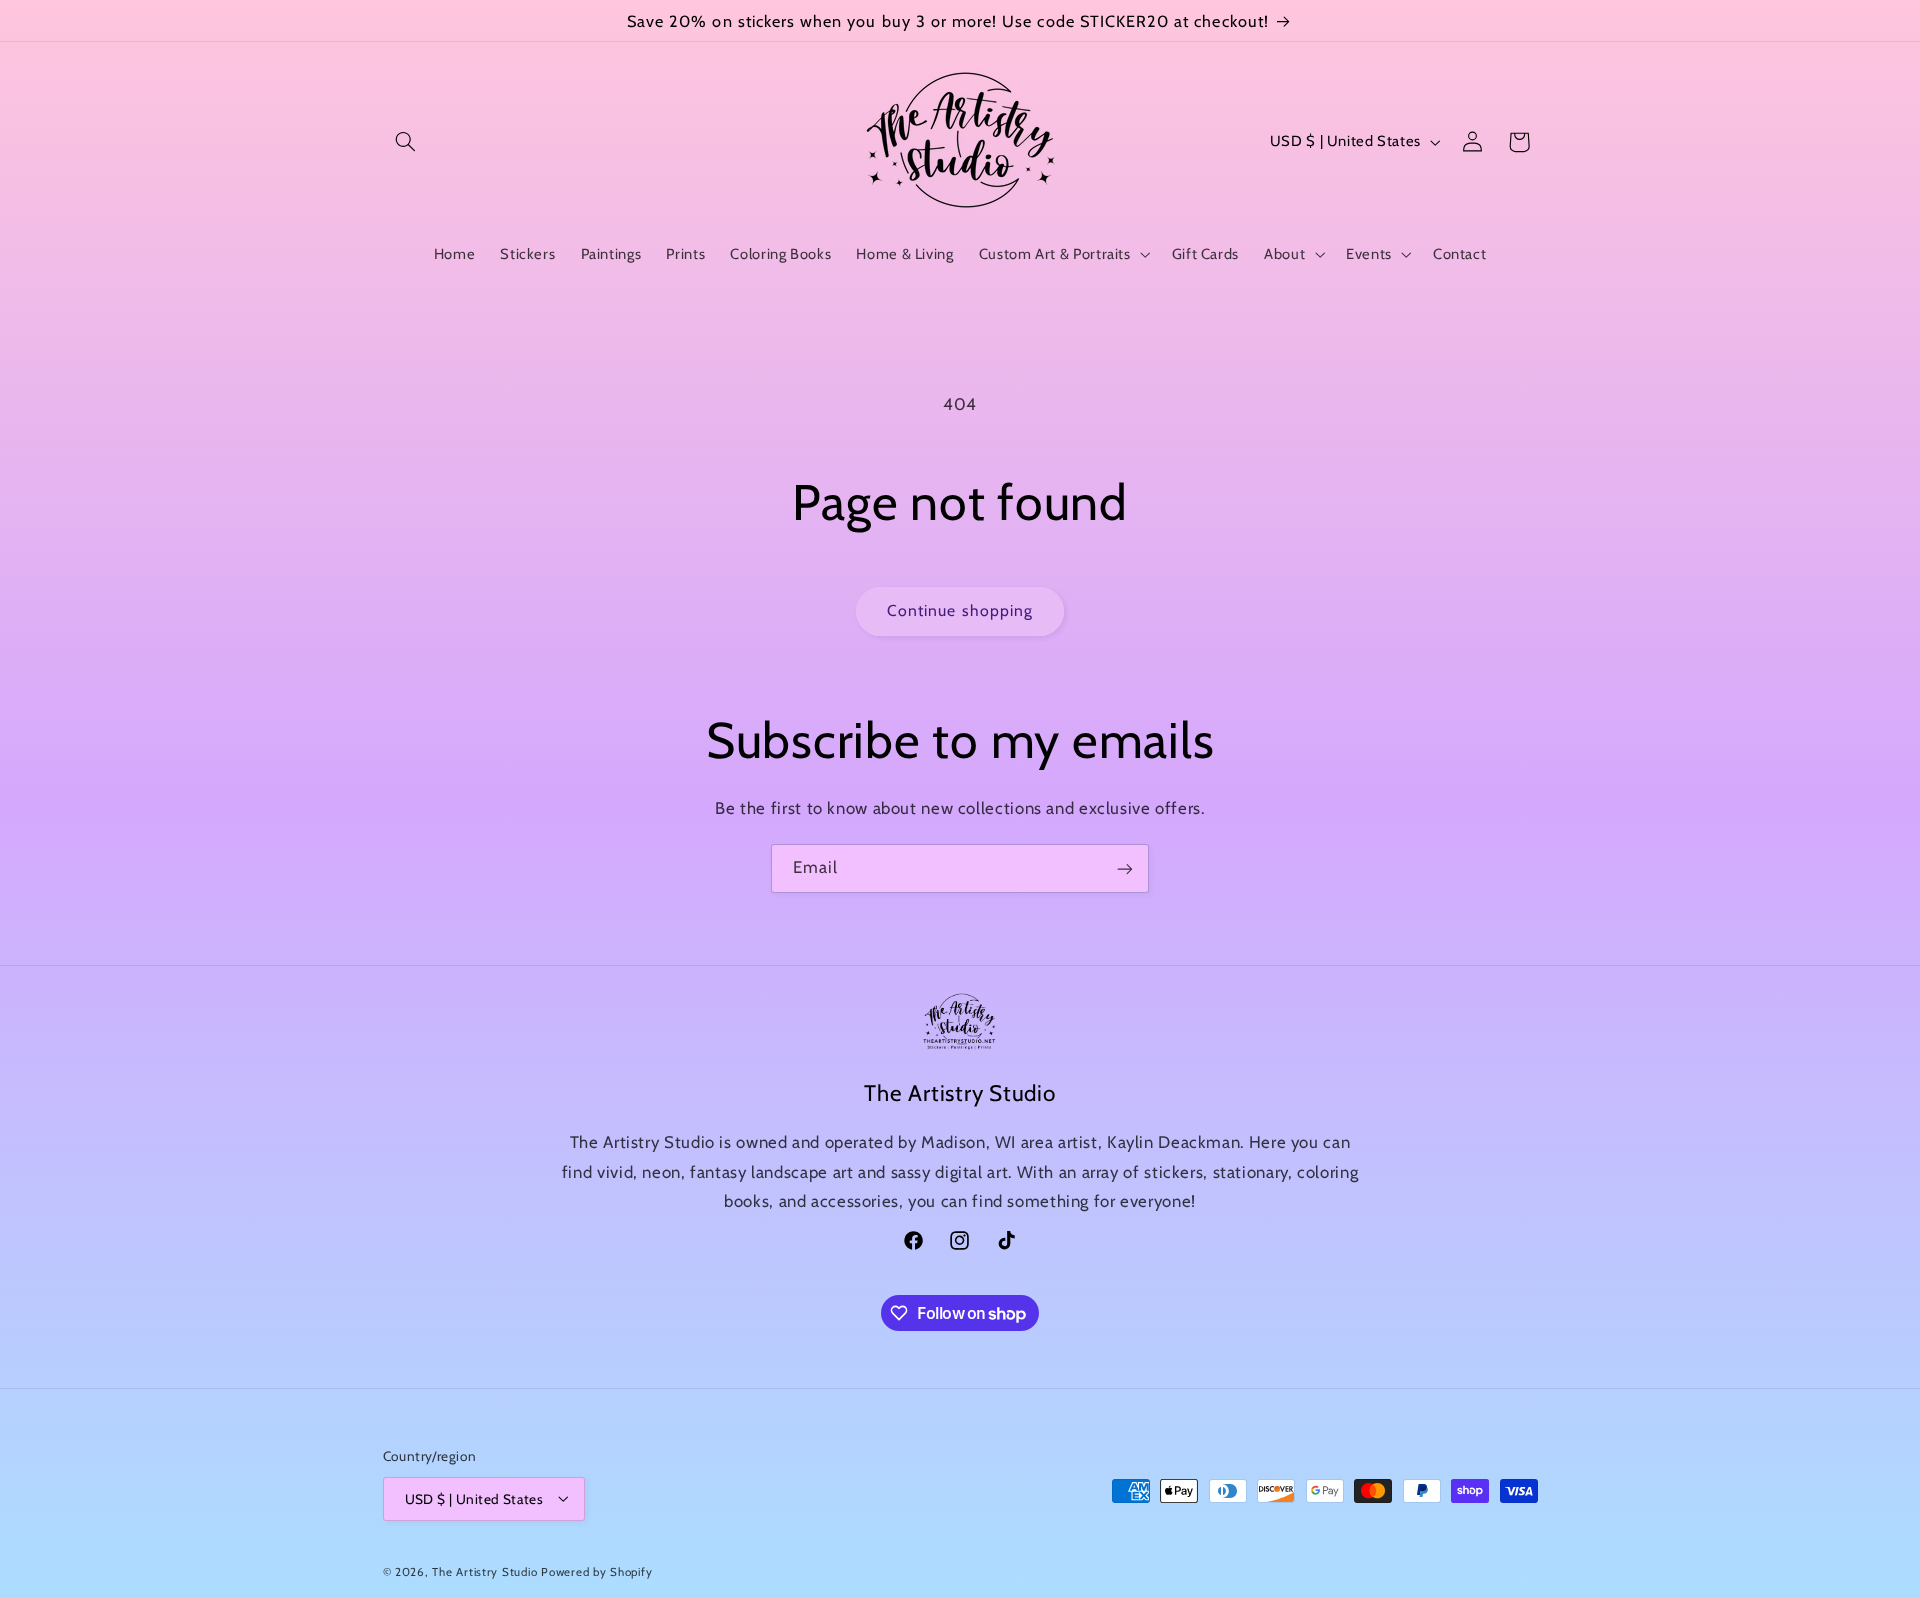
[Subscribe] (1125, 868)
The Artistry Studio (484, 1571)
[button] (406, 142)
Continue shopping (960, 610)
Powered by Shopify (596, 1571)
